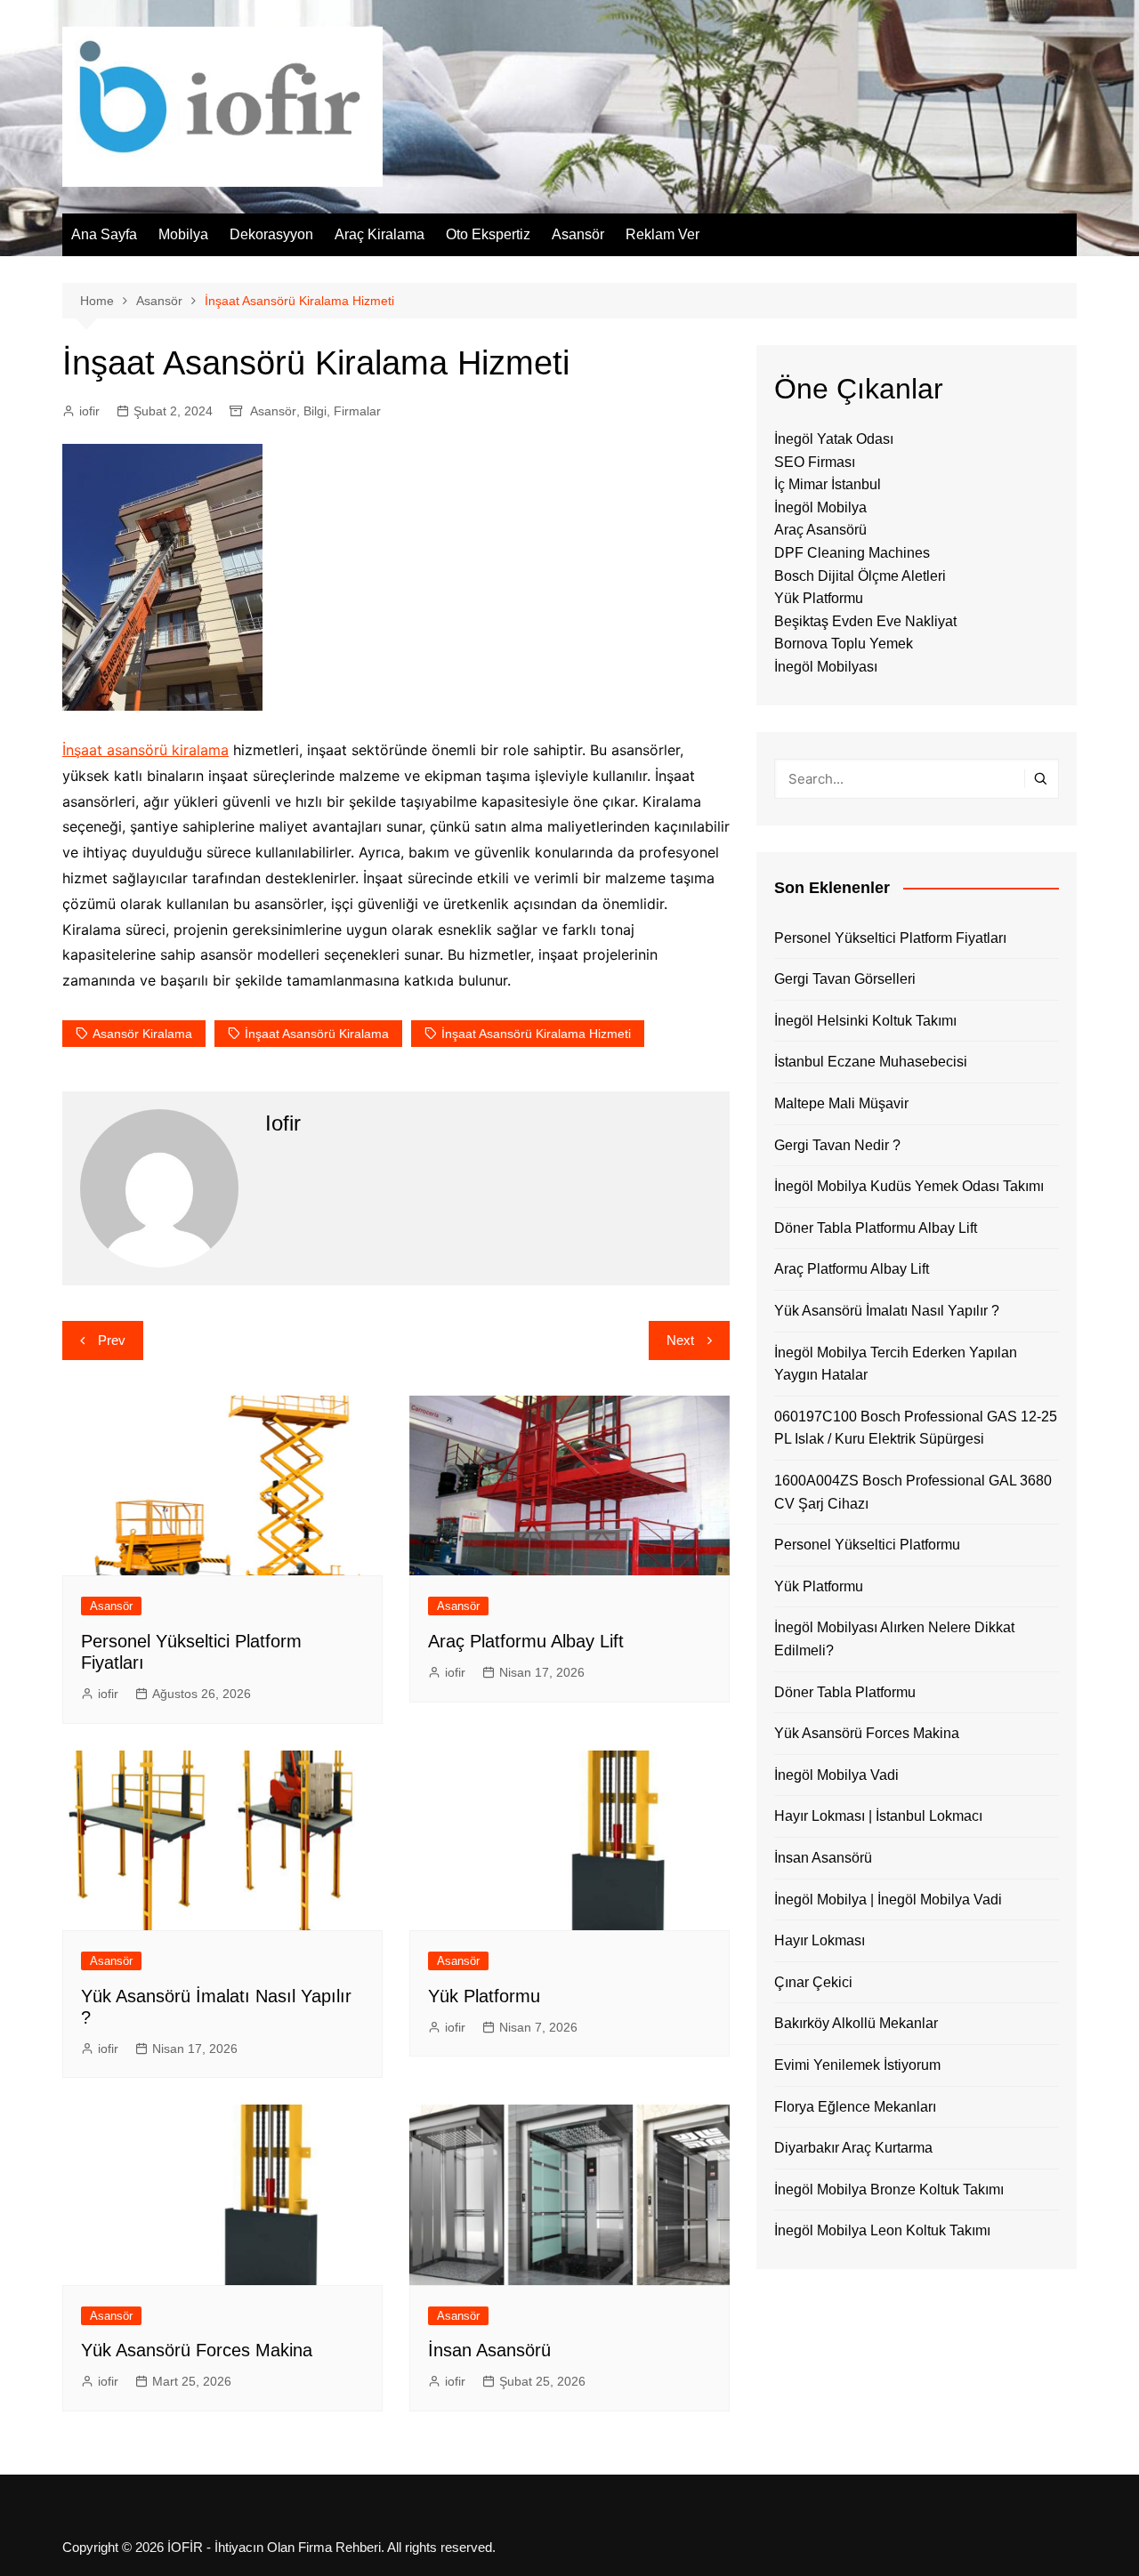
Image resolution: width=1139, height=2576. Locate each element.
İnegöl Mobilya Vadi (836, 1775)
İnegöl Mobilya (820, 507)
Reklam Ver (662, 234)
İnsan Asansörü (489, 2350)
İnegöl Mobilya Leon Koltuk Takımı (882, 2230)
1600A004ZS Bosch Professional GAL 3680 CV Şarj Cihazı (913, 1492)
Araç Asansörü (820, 530)
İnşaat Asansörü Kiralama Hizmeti (536, 1034)
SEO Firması (815, 462)
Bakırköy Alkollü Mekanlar (856, 2023)
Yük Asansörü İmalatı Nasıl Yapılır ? (887, 1311)
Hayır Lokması (820, 1940)
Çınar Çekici (813, 1982)
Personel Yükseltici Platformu (867, 1545)
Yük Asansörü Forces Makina (197, 2350)
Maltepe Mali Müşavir (841, 1103)
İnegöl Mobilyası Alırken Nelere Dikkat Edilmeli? (894, 1639)
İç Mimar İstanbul (828, 484)
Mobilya (183, 234)
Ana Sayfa (104, 234)
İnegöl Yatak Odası (834, 439)
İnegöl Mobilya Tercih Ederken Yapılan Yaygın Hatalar (896, 1364)
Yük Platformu (484, 1996)
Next (680, 1340)
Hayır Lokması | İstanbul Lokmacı (878, 1816)
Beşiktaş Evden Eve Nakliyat (865, 621)
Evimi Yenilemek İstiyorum (857, 2065)
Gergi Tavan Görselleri (845, 979)
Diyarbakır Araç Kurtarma (853, 2148)
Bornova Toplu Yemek (844, 644)
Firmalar (357, 411)
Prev (112, 1340)
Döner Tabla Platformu (845, 1692)
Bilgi (315, 411)
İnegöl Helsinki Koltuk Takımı (865, 1021)
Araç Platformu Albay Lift (526, 1641)
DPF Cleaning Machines (852, 553)
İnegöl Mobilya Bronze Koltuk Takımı (889, 2190)
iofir (89, 411)
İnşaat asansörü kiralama (145, 750)
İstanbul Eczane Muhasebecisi (871, 1062)
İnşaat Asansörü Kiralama (317, 1034)
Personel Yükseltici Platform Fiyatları (890, 938)
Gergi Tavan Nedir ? (837, 1145)
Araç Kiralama (380, 234)
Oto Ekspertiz (488, 234)
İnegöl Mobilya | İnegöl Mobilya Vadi (888, 1900)
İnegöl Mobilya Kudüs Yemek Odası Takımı (909, 1186)
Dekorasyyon (271, 234)
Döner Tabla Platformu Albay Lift (876, 1228)
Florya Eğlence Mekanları (855, 2107)
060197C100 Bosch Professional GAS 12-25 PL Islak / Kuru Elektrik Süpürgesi (916, 1428)
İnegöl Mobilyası (826, 667)
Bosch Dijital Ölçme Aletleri (860, 576)
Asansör (578, 234)
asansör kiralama (142, 1034)
